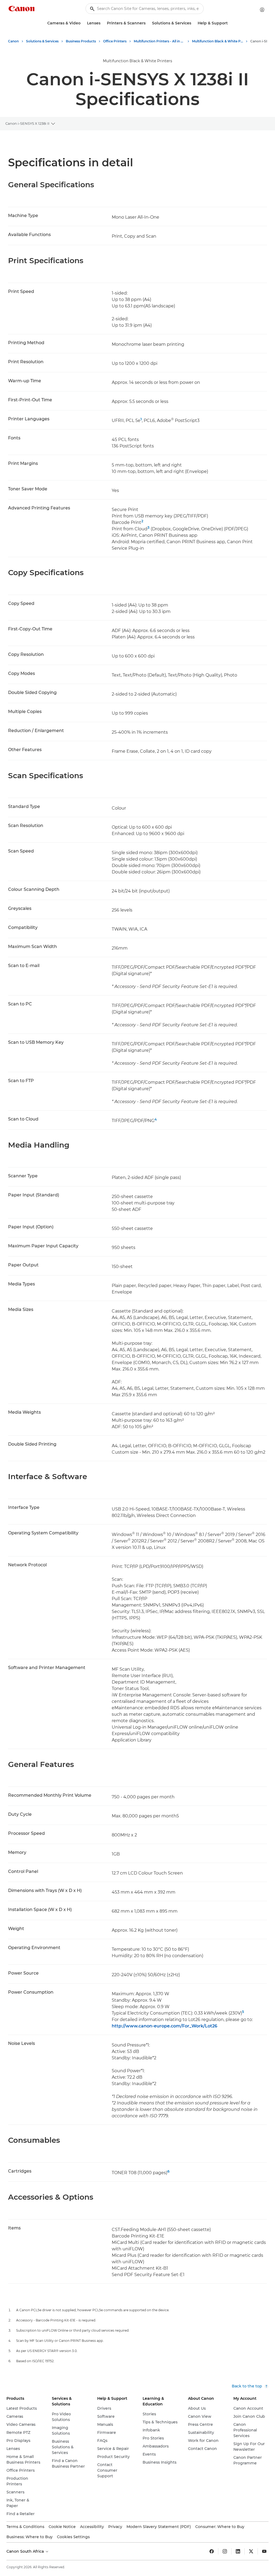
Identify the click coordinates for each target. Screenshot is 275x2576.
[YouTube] (264, 2551)
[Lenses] (103, 23)
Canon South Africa (26, 2551)
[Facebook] (212, 2551)
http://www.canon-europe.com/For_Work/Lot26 (164, 2026)
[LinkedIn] (238, 2551)
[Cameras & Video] (83, 23)
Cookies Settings (73, 2537)
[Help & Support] (230, 23)
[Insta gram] (225, 2551)
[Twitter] (251, 2551)
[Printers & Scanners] (148, 23)
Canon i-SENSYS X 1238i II (27, 123)
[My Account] (262, 10)
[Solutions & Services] (193, 23)
